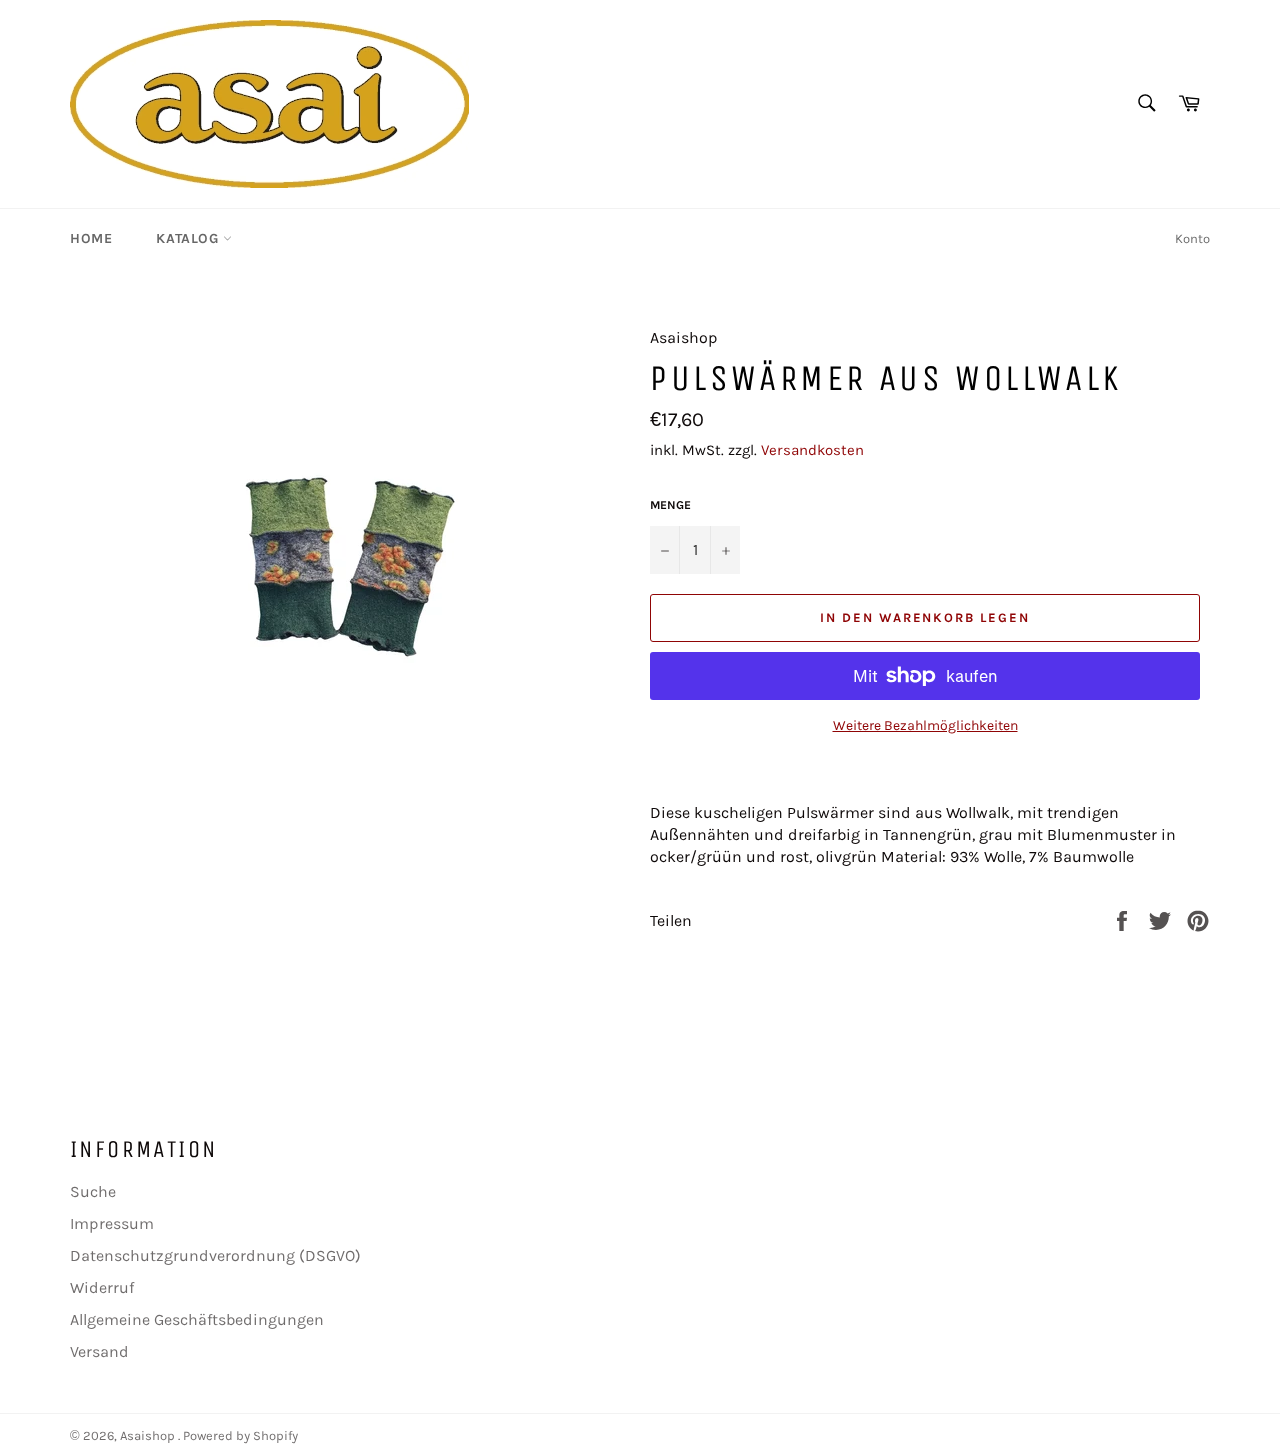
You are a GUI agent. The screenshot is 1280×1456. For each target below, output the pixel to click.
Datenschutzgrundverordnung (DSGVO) (215, 1255)
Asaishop (149, 1435)
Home (91, 238)
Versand (99, 1351)
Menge (670, 505)
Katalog (189, 238)
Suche (93, 1191)
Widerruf (102, 1287)
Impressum (112, 1223)
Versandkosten (812, 450)
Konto (1192, 238)
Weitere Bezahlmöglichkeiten (925, 725)
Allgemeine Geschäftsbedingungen (197, 1319)
